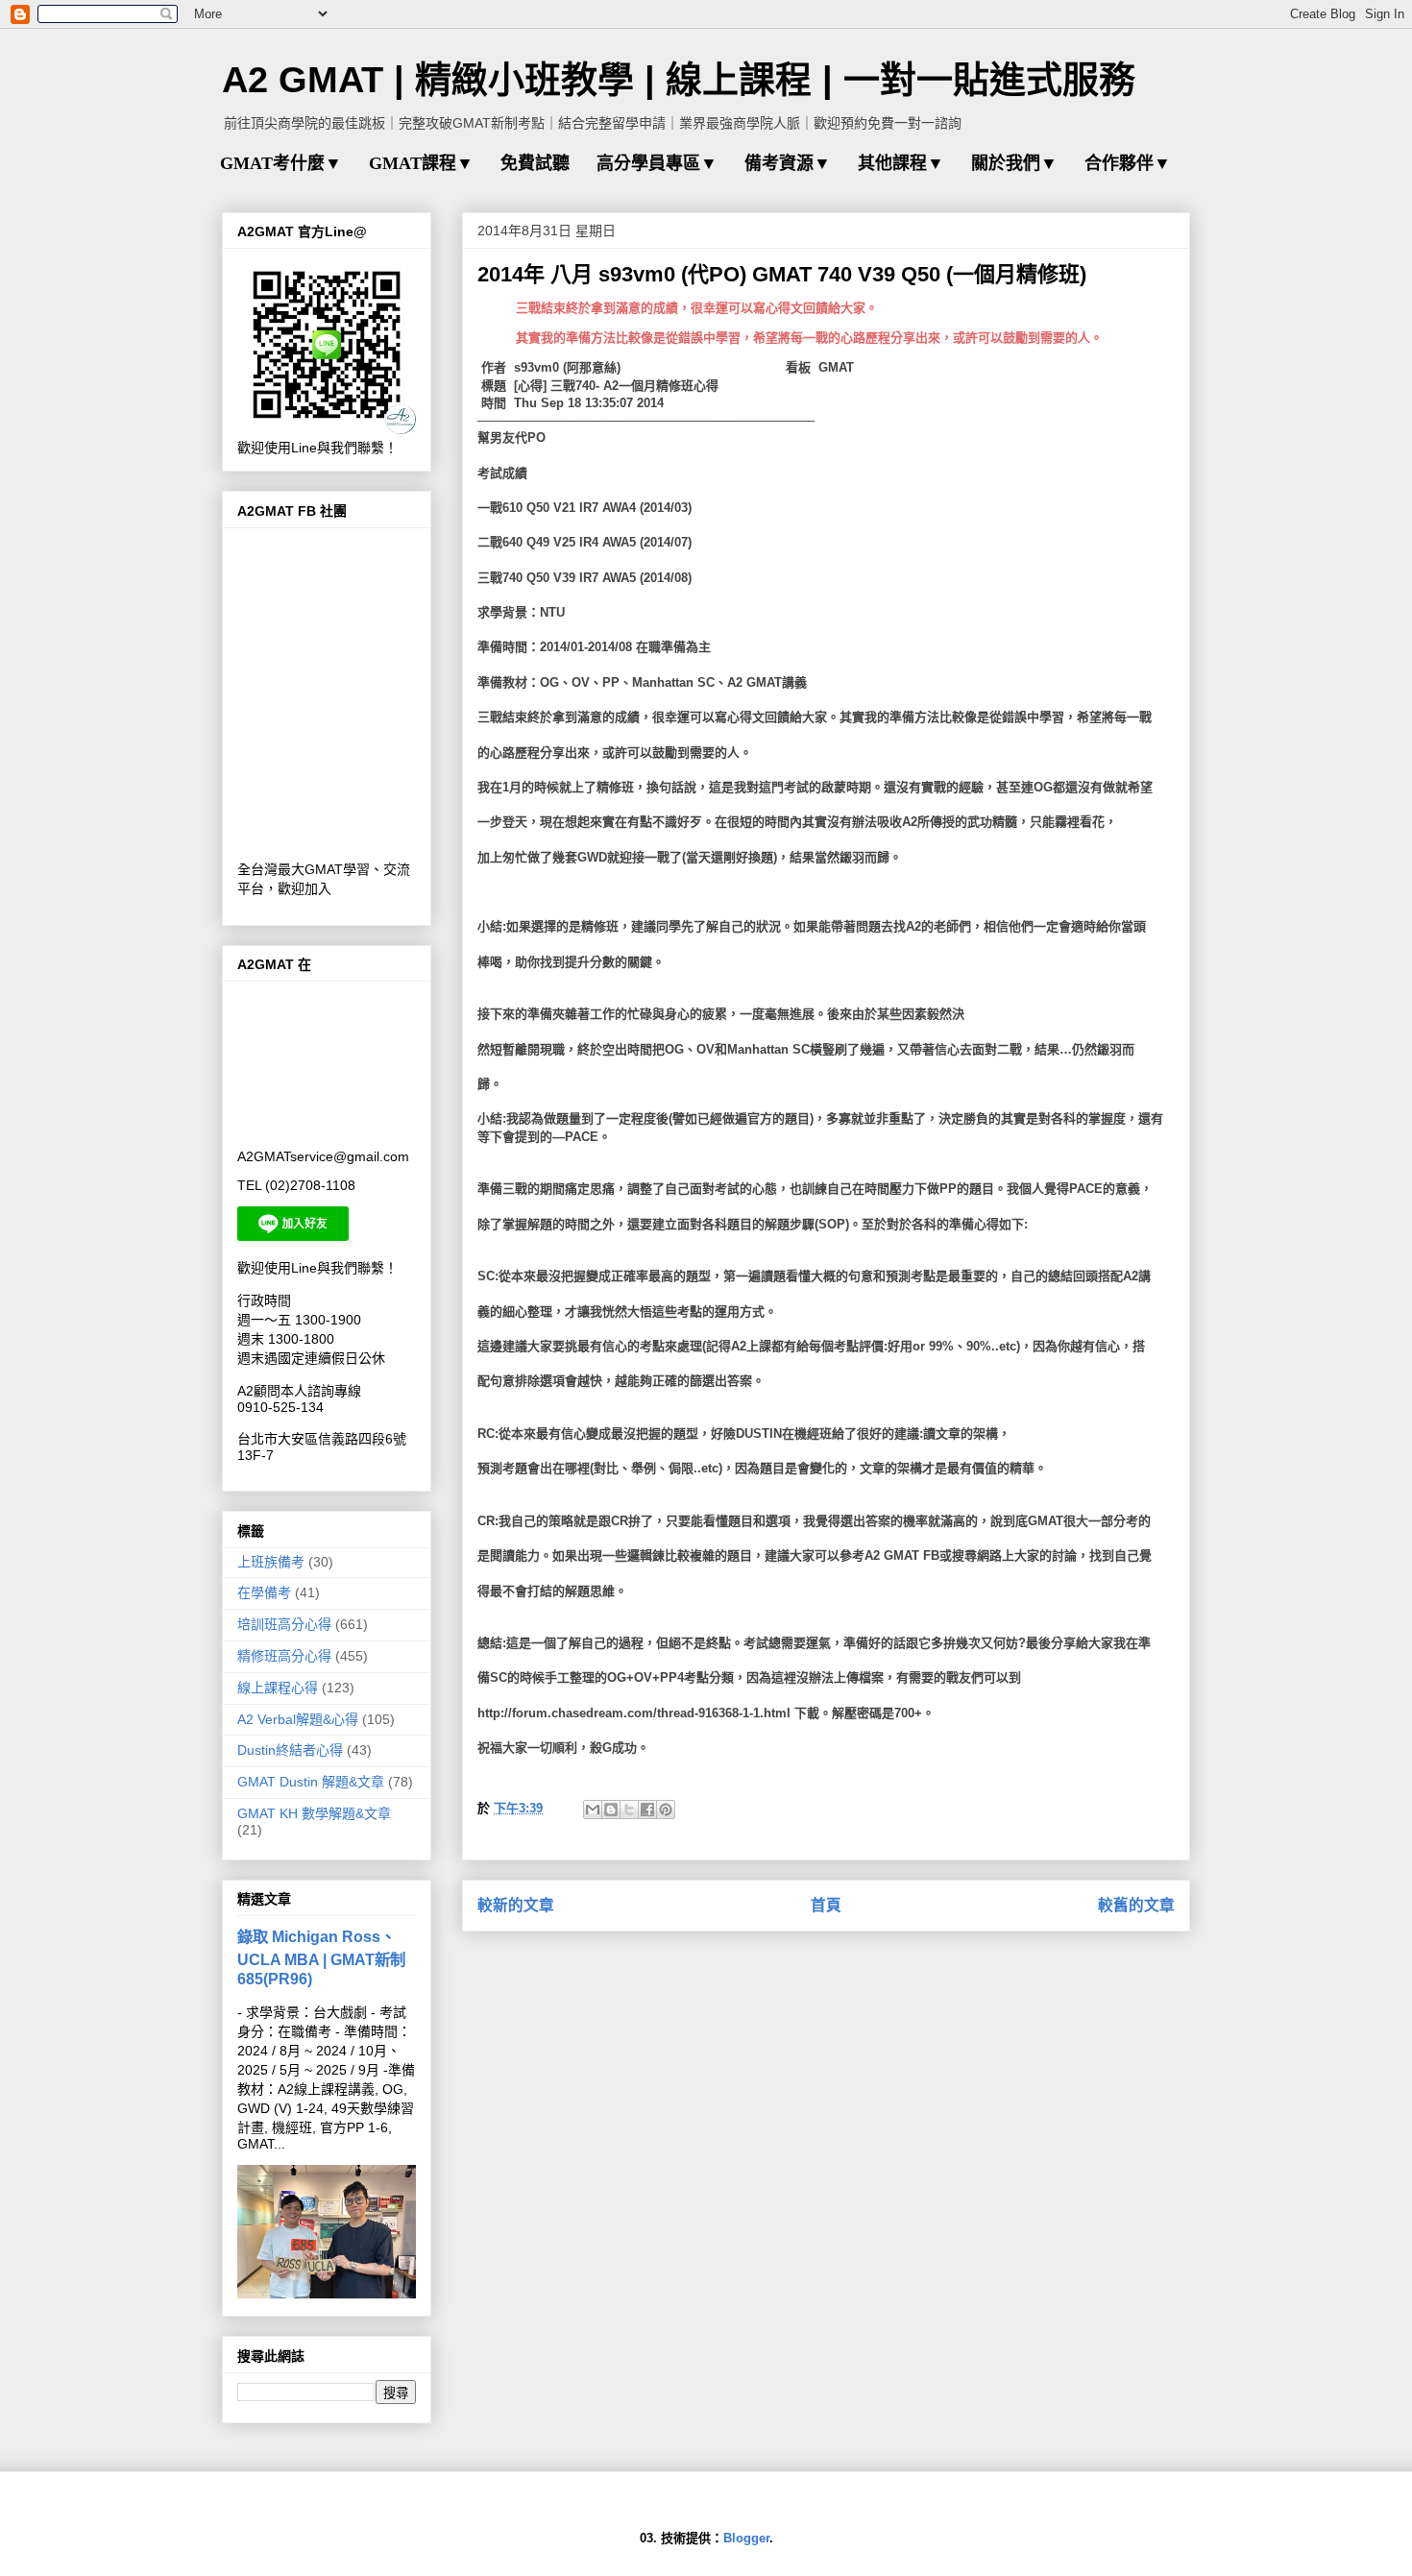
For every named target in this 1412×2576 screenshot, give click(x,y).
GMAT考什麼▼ (281, 163)
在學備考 (264, 1592)
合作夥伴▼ (1128, 163)
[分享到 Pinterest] (666, 1810)
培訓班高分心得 (284, 1624)
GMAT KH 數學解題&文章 (314, 1813)
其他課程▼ (901, 163)
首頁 (826, 1905)
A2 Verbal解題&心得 (298, 1719)
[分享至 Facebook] (647, 1810)
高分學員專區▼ (657, 163)
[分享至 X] (629, 1810)
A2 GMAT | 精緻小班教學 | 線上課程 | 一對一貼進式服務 (679, 80)
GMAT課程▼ (421, 163)
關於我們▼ (1014, 163)
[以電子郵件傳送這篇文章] (593, 1810)
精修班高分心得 (284, 1656)
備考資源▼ (788, 163)
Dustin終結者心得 (290, 1750)
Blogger (746, 2538)
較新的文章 (516, 1905)
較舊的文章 (1136, 1905)
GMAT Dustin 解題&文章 (311, 1782)
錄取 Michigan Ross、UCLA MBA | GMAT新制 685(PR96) (321, 1957)
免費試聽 (535, 163)
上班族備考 (271, 1562)
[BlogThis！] (611, 1810)
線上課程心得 (278, 1688)
